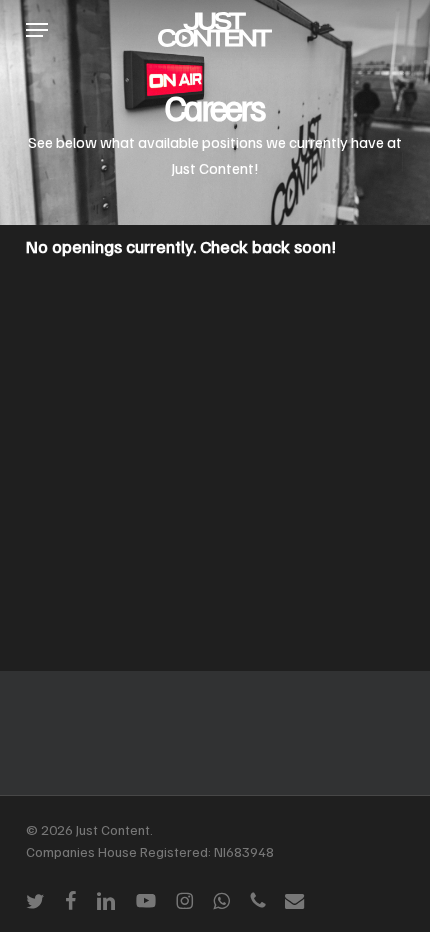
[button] (37, 30)
